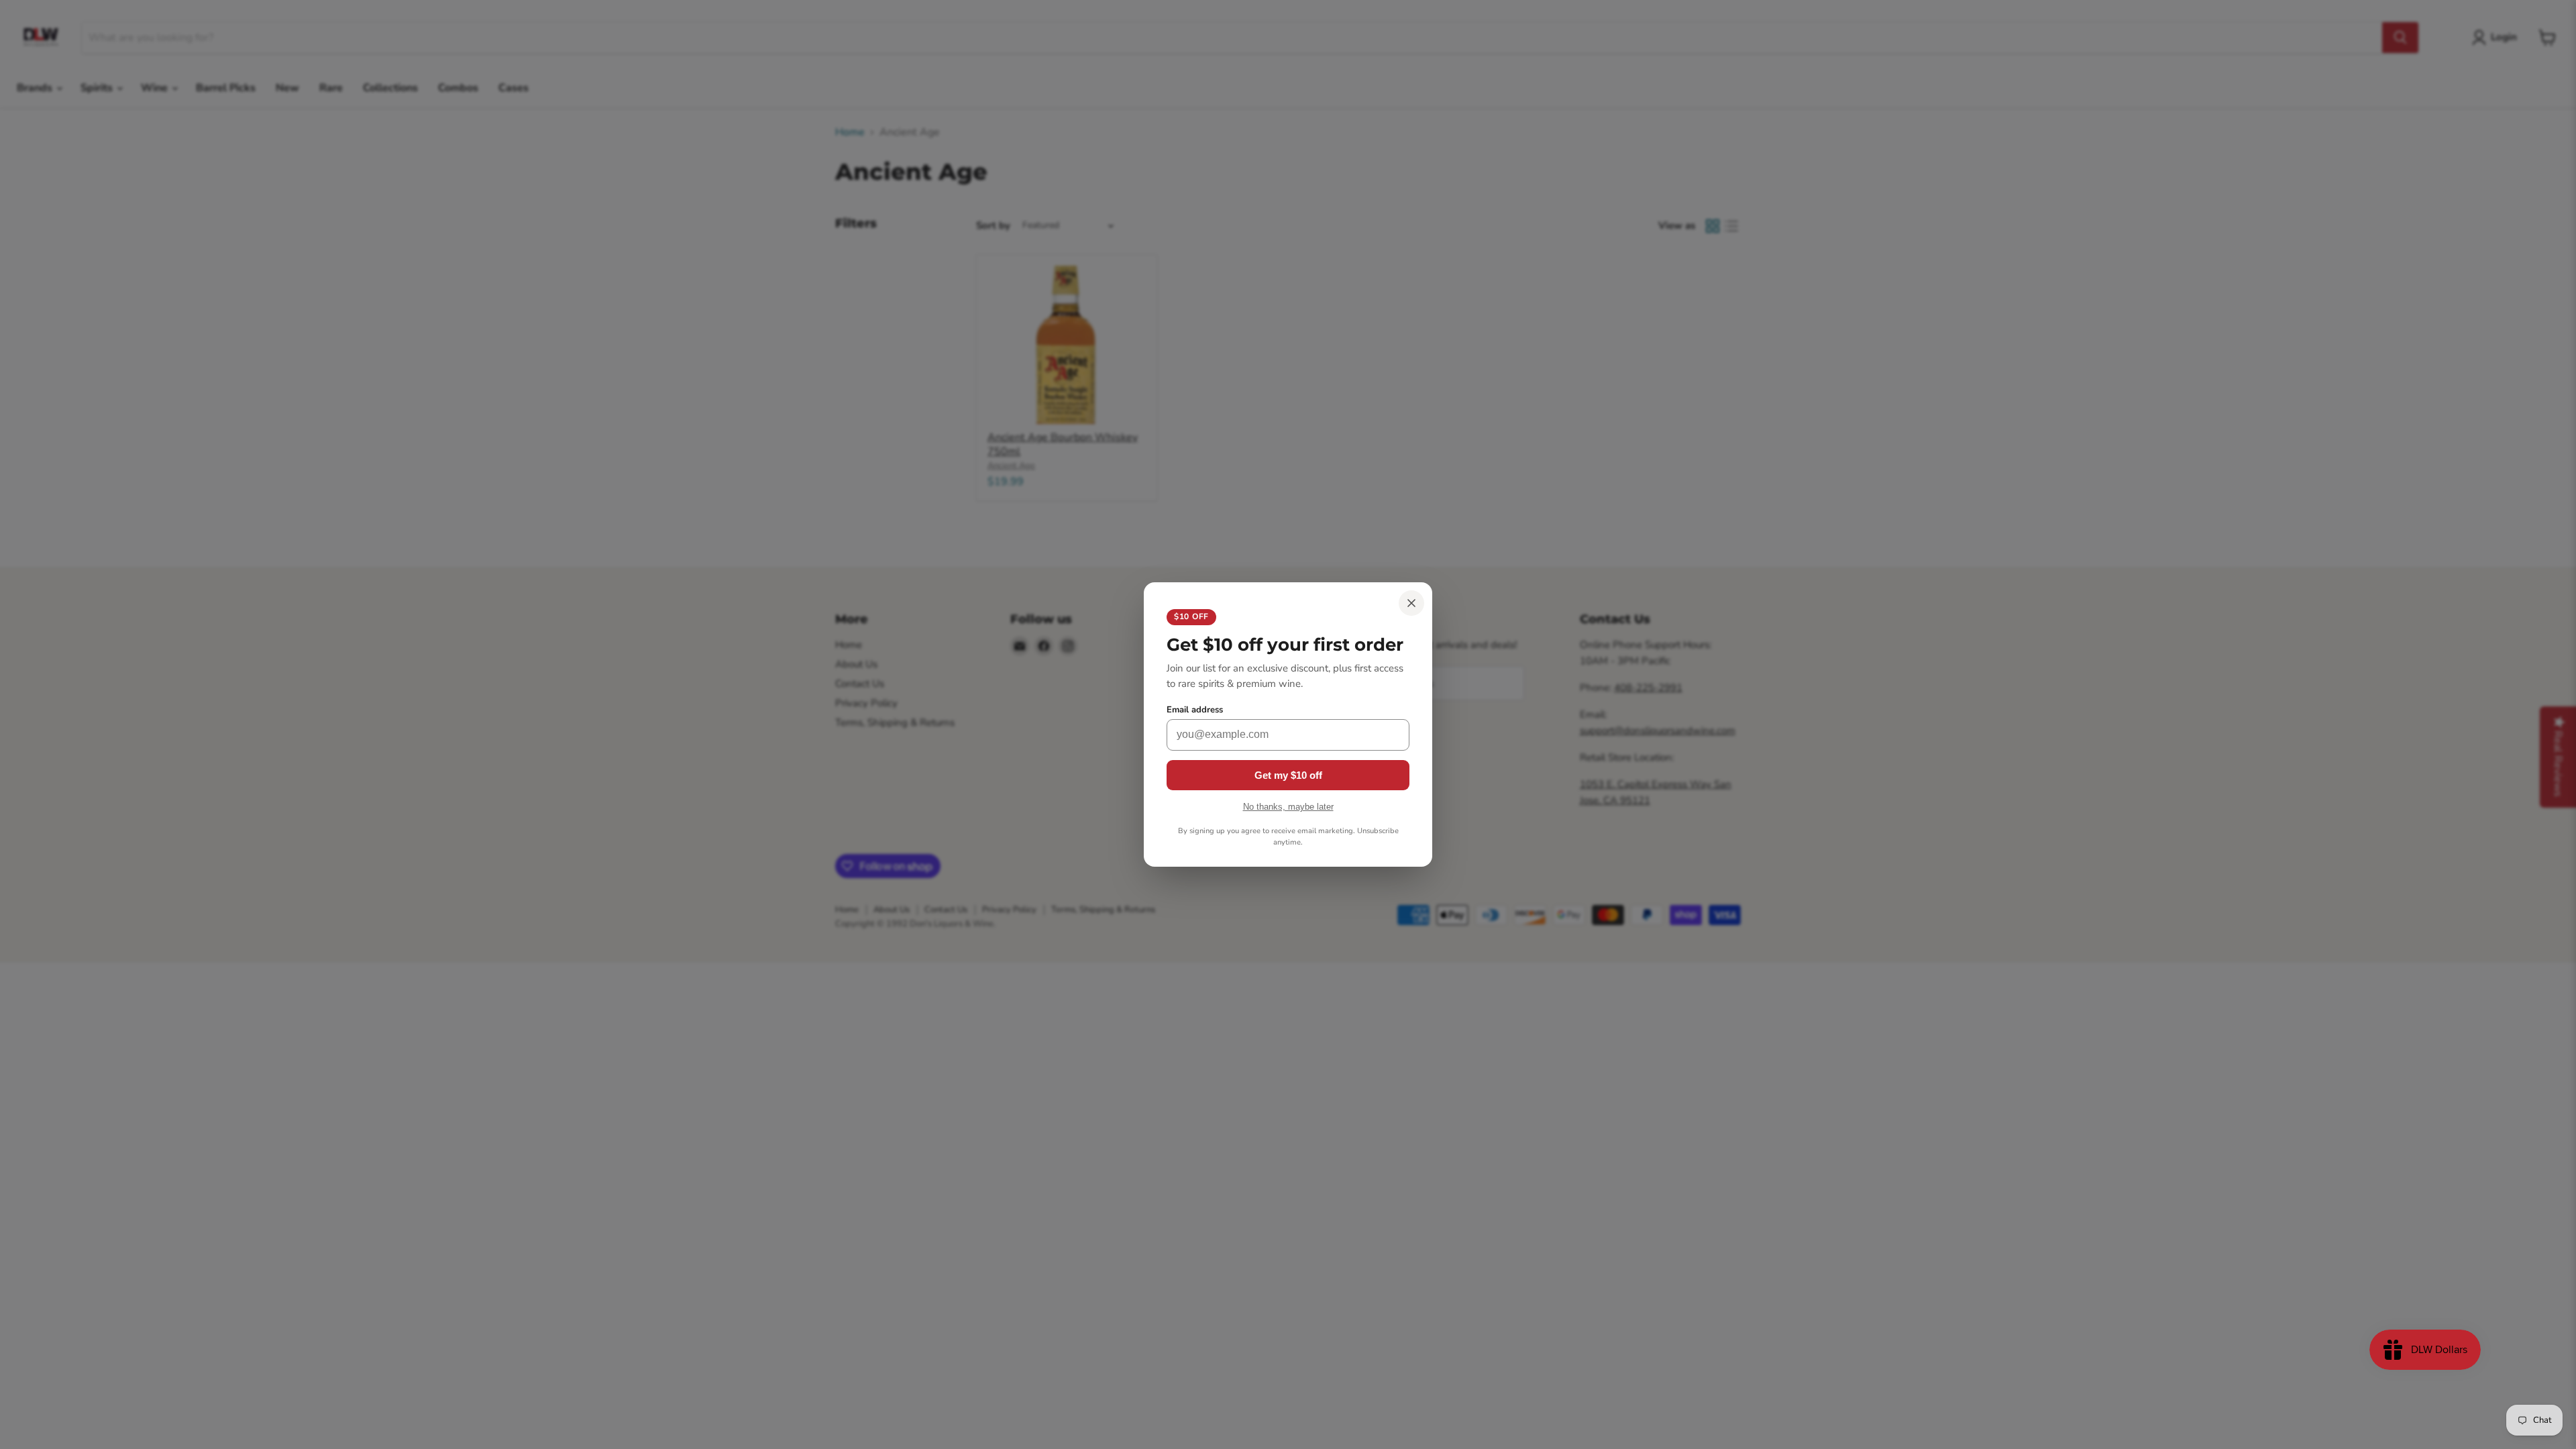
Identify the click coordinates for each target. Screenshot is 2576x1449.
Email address (1195, 710)
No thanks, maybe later (1288, 807)
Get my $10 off (1288, 775)
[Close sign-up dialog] (1411, 603)
